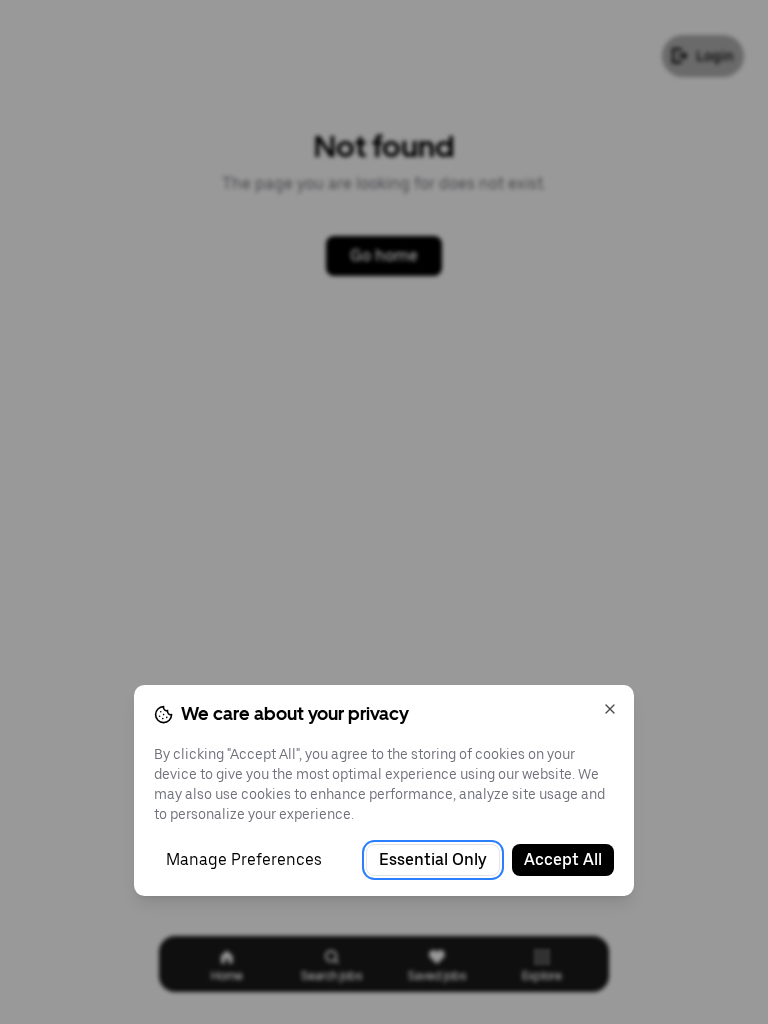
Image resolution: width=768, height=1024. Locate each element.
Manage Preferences (244, 859)
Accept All (563, 859)
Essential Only (433, 859)
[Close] (610, 709)
